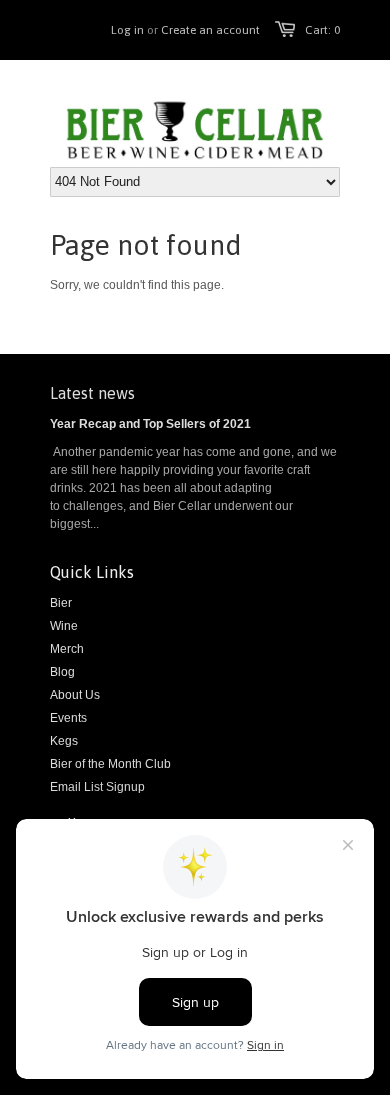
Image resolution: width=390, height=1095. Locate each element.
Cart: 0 (322, 30)
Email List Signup (97, 787)
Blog (62, 672)
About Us (75, 695)
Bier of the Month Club (110, 764)
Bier (61, 603)
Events (68, 718)
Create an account (210, 30)
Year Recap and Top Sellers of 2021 (150, 424)
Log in (127, 30)
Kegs (64, 741)
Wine (64, 626)
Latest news (92, 393)
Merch (67, 649)
